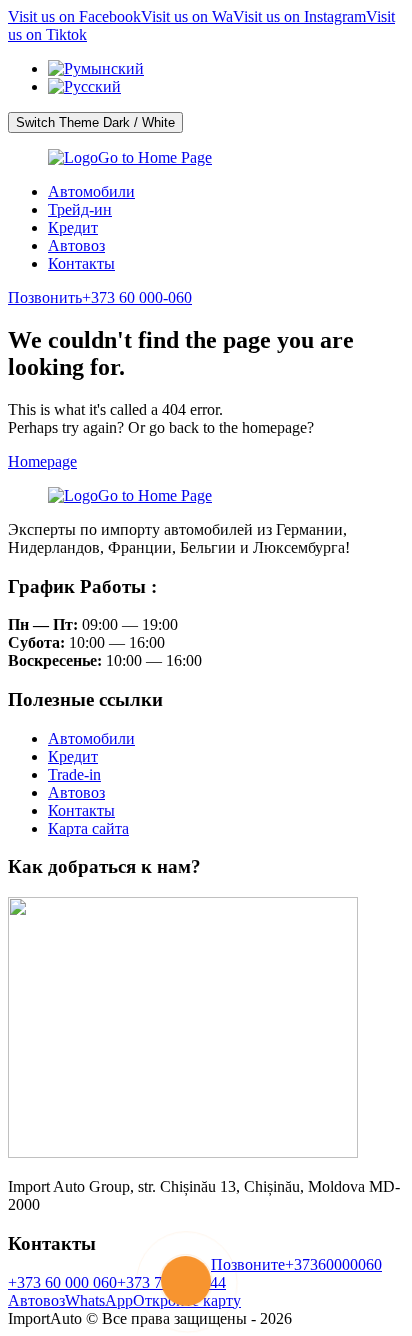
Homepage (42, 461)
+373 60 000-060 (100, 297)
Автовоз (76, 245)
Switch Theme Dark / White (95, 122)
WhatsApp (99, 1300)
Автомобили (91, 191)
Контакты (81, 263)
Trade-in (74, 774)
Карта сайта (88, 828)
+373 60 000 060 (62, 1282)
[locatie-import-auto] (183, 1152)
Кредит (73, 227)
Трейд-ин (80, 209)
